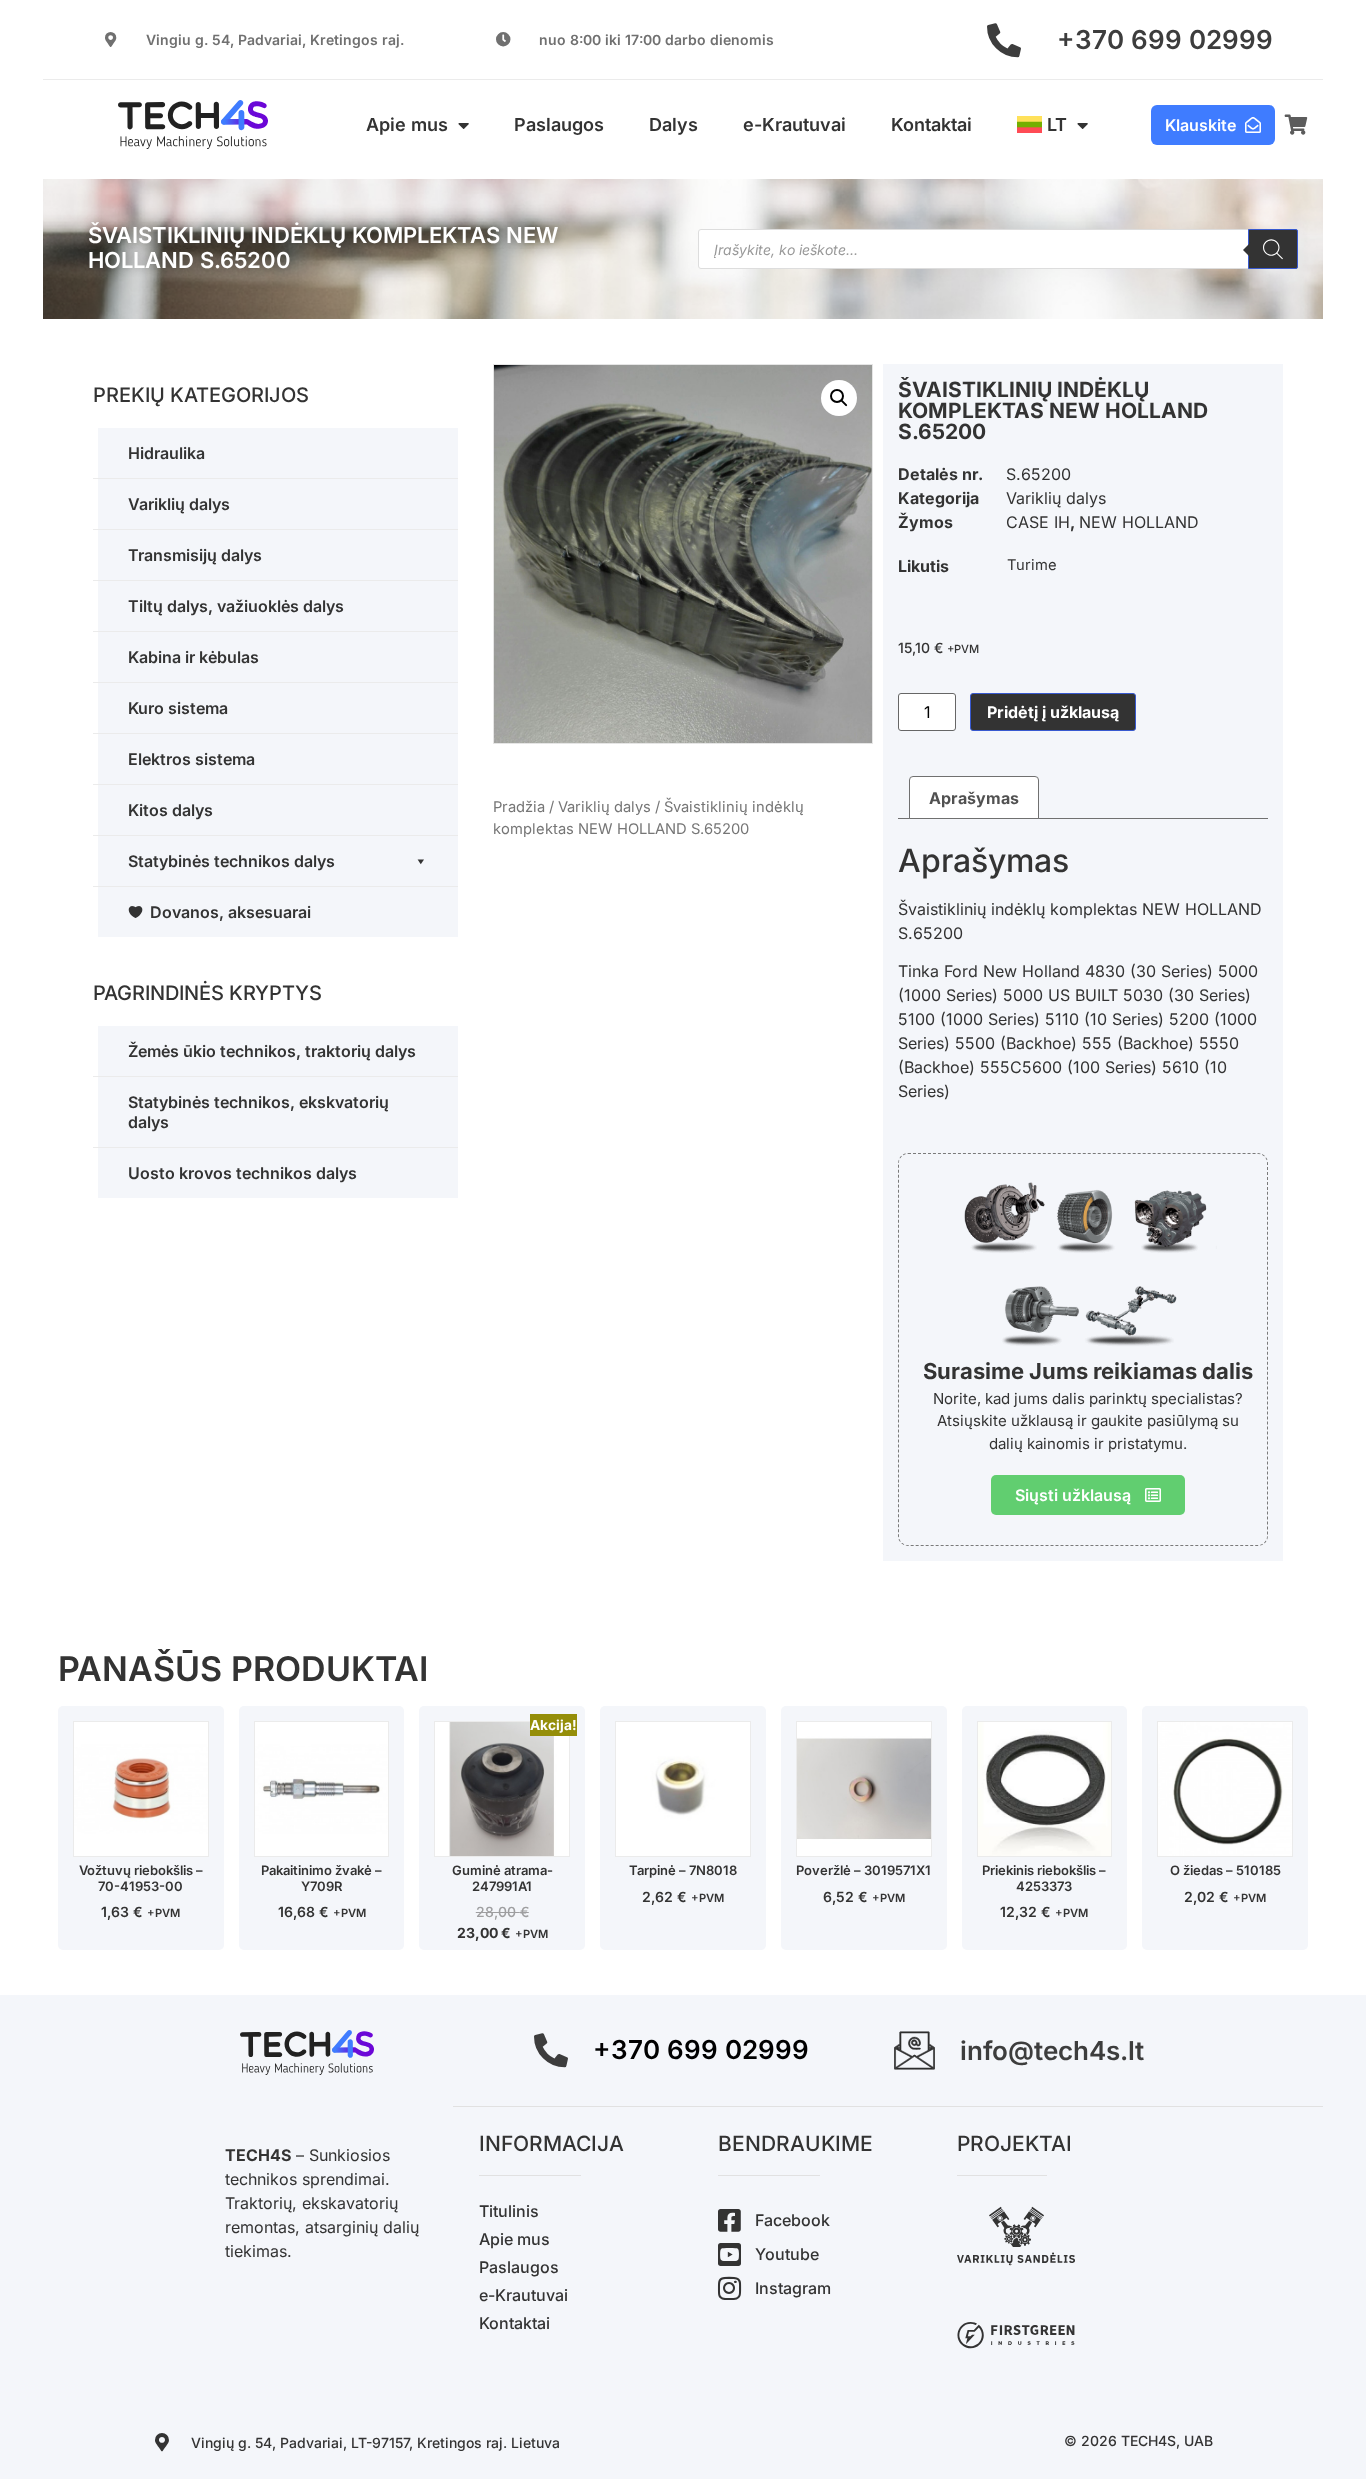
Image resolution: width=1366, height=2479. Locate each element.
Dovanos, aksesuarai (230, 912)
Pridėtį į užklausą (1053, 712)
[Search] (1273, 249)
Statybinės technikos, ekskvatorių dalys (258, 1112)
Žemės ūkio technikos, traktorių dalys (272, 1051)
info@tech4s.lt (1052, 2050)
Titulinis (509, 2211)
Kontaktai (931, 124)
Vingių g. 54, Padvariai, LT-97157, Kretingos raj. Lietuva (375, 2442)
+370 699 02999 (1165, 39)
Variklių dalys (179, 504)
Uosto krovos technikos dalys (242, 1173)
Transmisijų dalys (195, 555)
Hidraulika (166, 453)
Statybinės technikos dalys (231, 861)
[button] (839, 398)
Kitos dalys (170, 810)
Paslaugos (559, 124)
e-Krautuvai (794, 124)
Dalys (673, 124)
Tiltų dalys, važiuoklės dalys (236, 606)
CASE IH (1038, 522)
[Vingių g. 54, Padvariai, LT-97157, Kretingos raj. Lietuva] (162, 2442)
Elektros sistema (191, 759)
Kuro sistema (178, 708)
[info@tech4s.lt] (914, 2050)
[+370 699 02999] (1004, 40)
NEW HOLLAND (1139, 522)
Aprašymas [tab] (974, 798)
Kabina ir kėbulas (193, 657)
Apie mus (407, 124)
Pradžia (519, 807)
